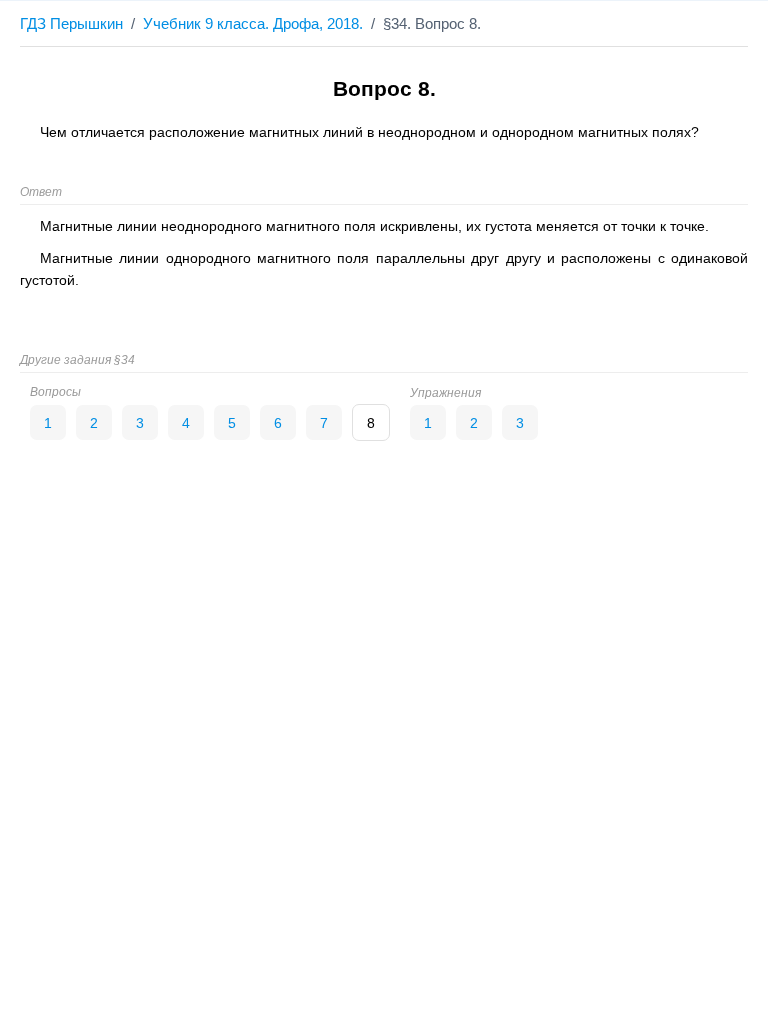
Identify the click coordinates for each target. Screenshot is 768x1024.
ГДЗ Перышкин (71, 23)
